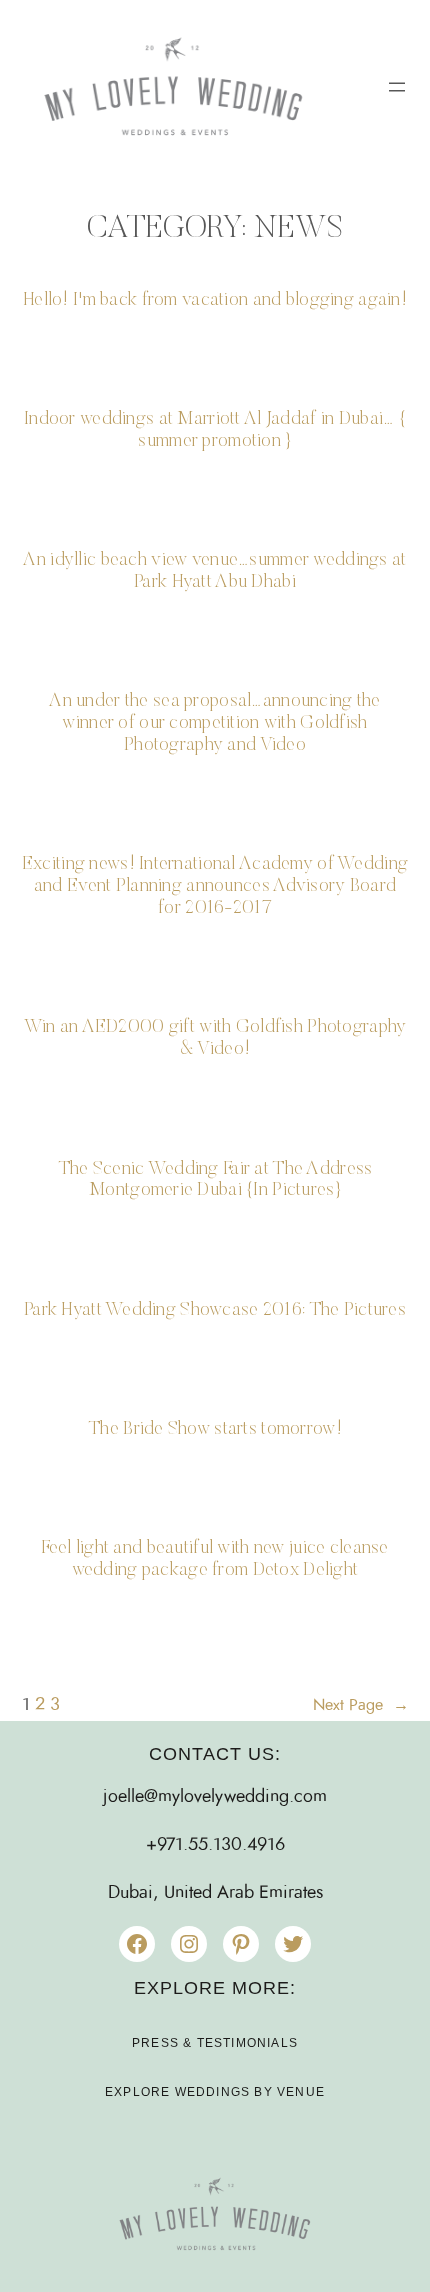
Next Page (361, 1705)
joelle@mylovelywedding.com (215, 1797)
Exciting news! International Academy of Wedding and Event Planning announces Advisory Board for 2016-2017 (215, 886)
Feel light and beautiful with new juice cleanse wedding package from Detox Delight (214, 1559)
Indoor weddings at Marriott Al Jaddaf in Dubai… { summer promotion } (215, 430)
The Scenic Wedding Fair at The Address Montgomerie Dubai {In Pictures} (215, 1180)
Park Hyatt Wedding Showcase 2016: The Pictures (215, 1310)
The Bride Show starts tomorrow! (215, 1429)
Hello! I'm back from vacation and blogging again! (215, 300)
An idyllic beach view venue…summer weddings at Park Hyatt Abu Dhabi (214, 571)
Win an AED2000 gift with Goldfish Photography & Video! (215, 1038)
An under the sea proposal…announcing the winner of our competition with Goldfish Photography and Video (214, 723)
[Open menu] (397, 87)
